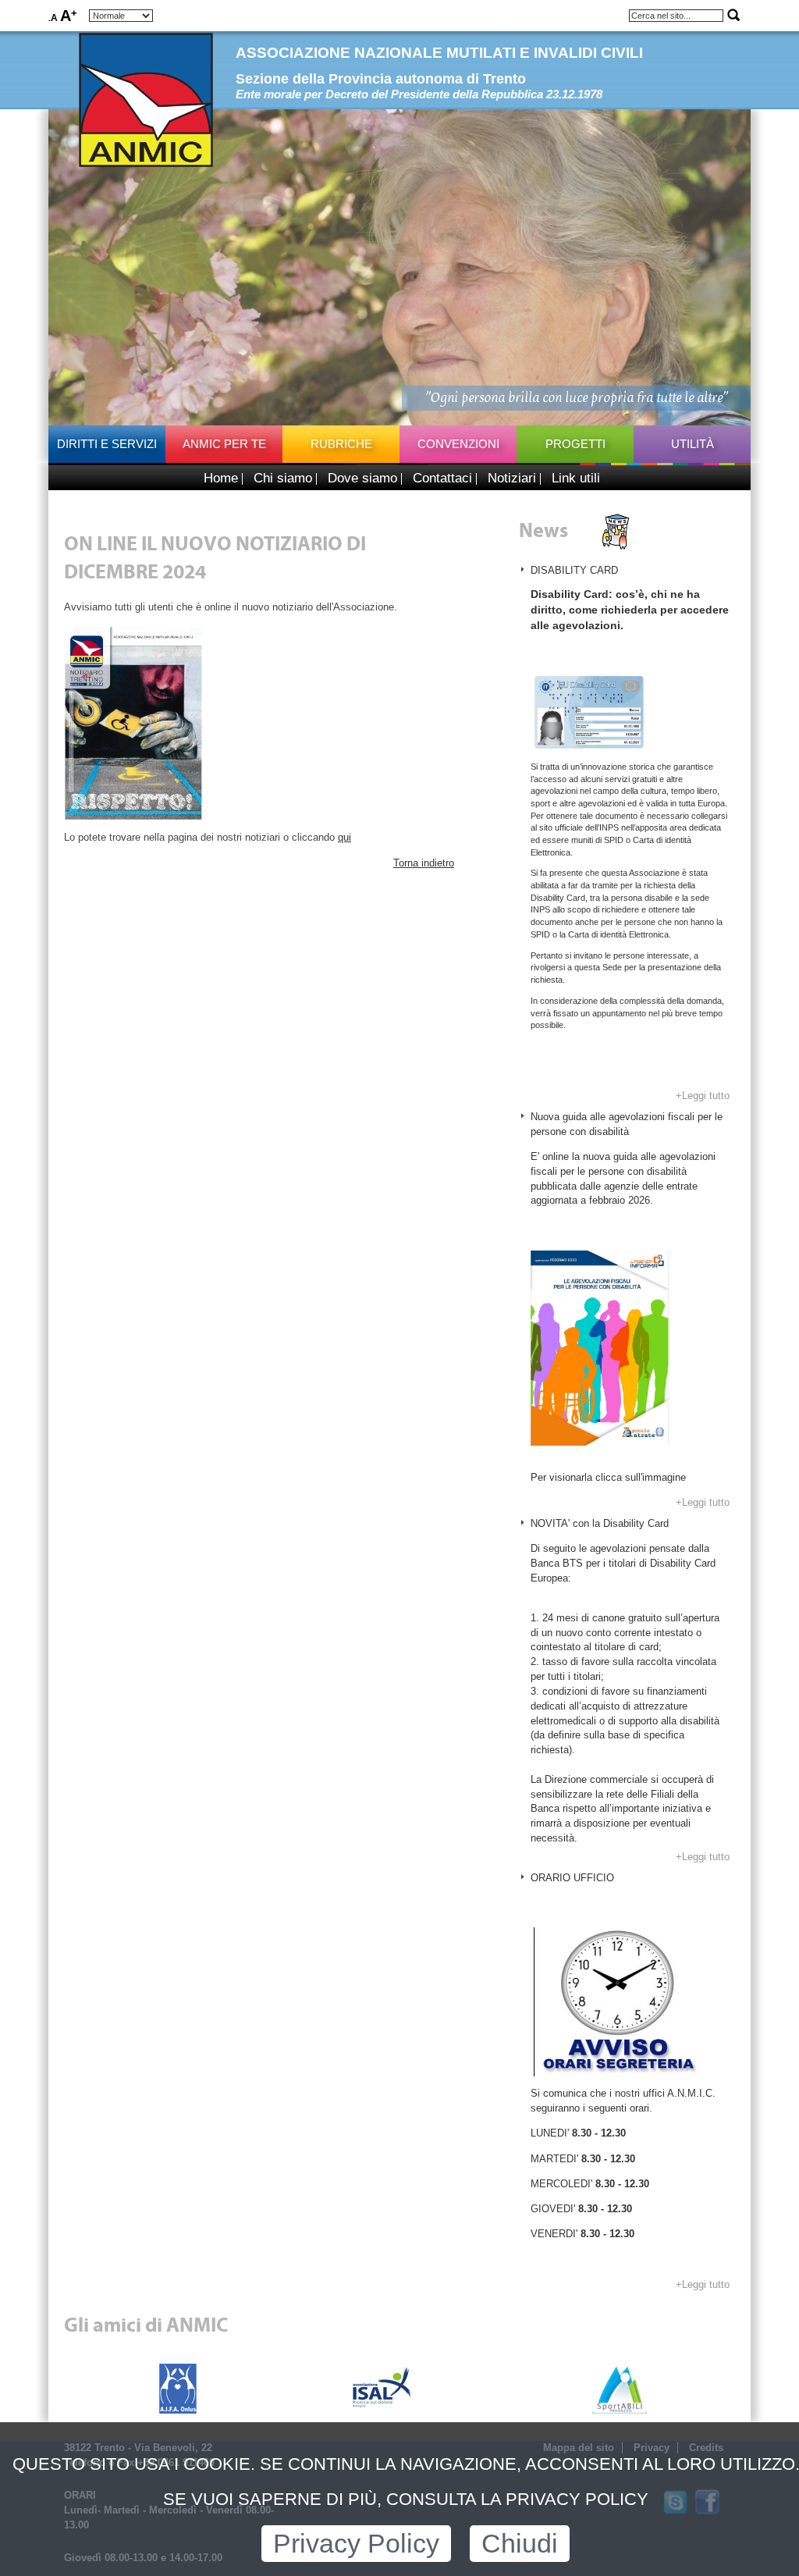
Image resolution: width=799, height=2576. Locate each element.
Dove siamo (362, 478)
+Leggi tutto (703, 1096)
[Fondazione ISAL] (382, 2388)
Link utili (576, 478)
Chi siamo (283, 478)
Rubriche (341, 444)
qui (344, 837)
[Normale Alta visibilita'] (121, 16)
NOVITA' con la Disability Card (600, 1523)
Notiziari (512, 478)
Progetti (575, 444)
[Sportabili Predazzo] (620, 2388)
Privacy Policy (356, 2544)
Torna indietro (424, 863)
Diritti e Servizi (107, 444)
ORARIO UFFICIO (572, 1878)
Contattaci (442, 478)
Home (221, 478)
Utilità (692, 444)
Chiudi (520, 2544)
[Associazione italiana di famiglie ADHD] (178, 2388)
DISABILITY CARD (574, 570)
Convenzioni (458, 444)
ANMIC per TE (224, 444)
